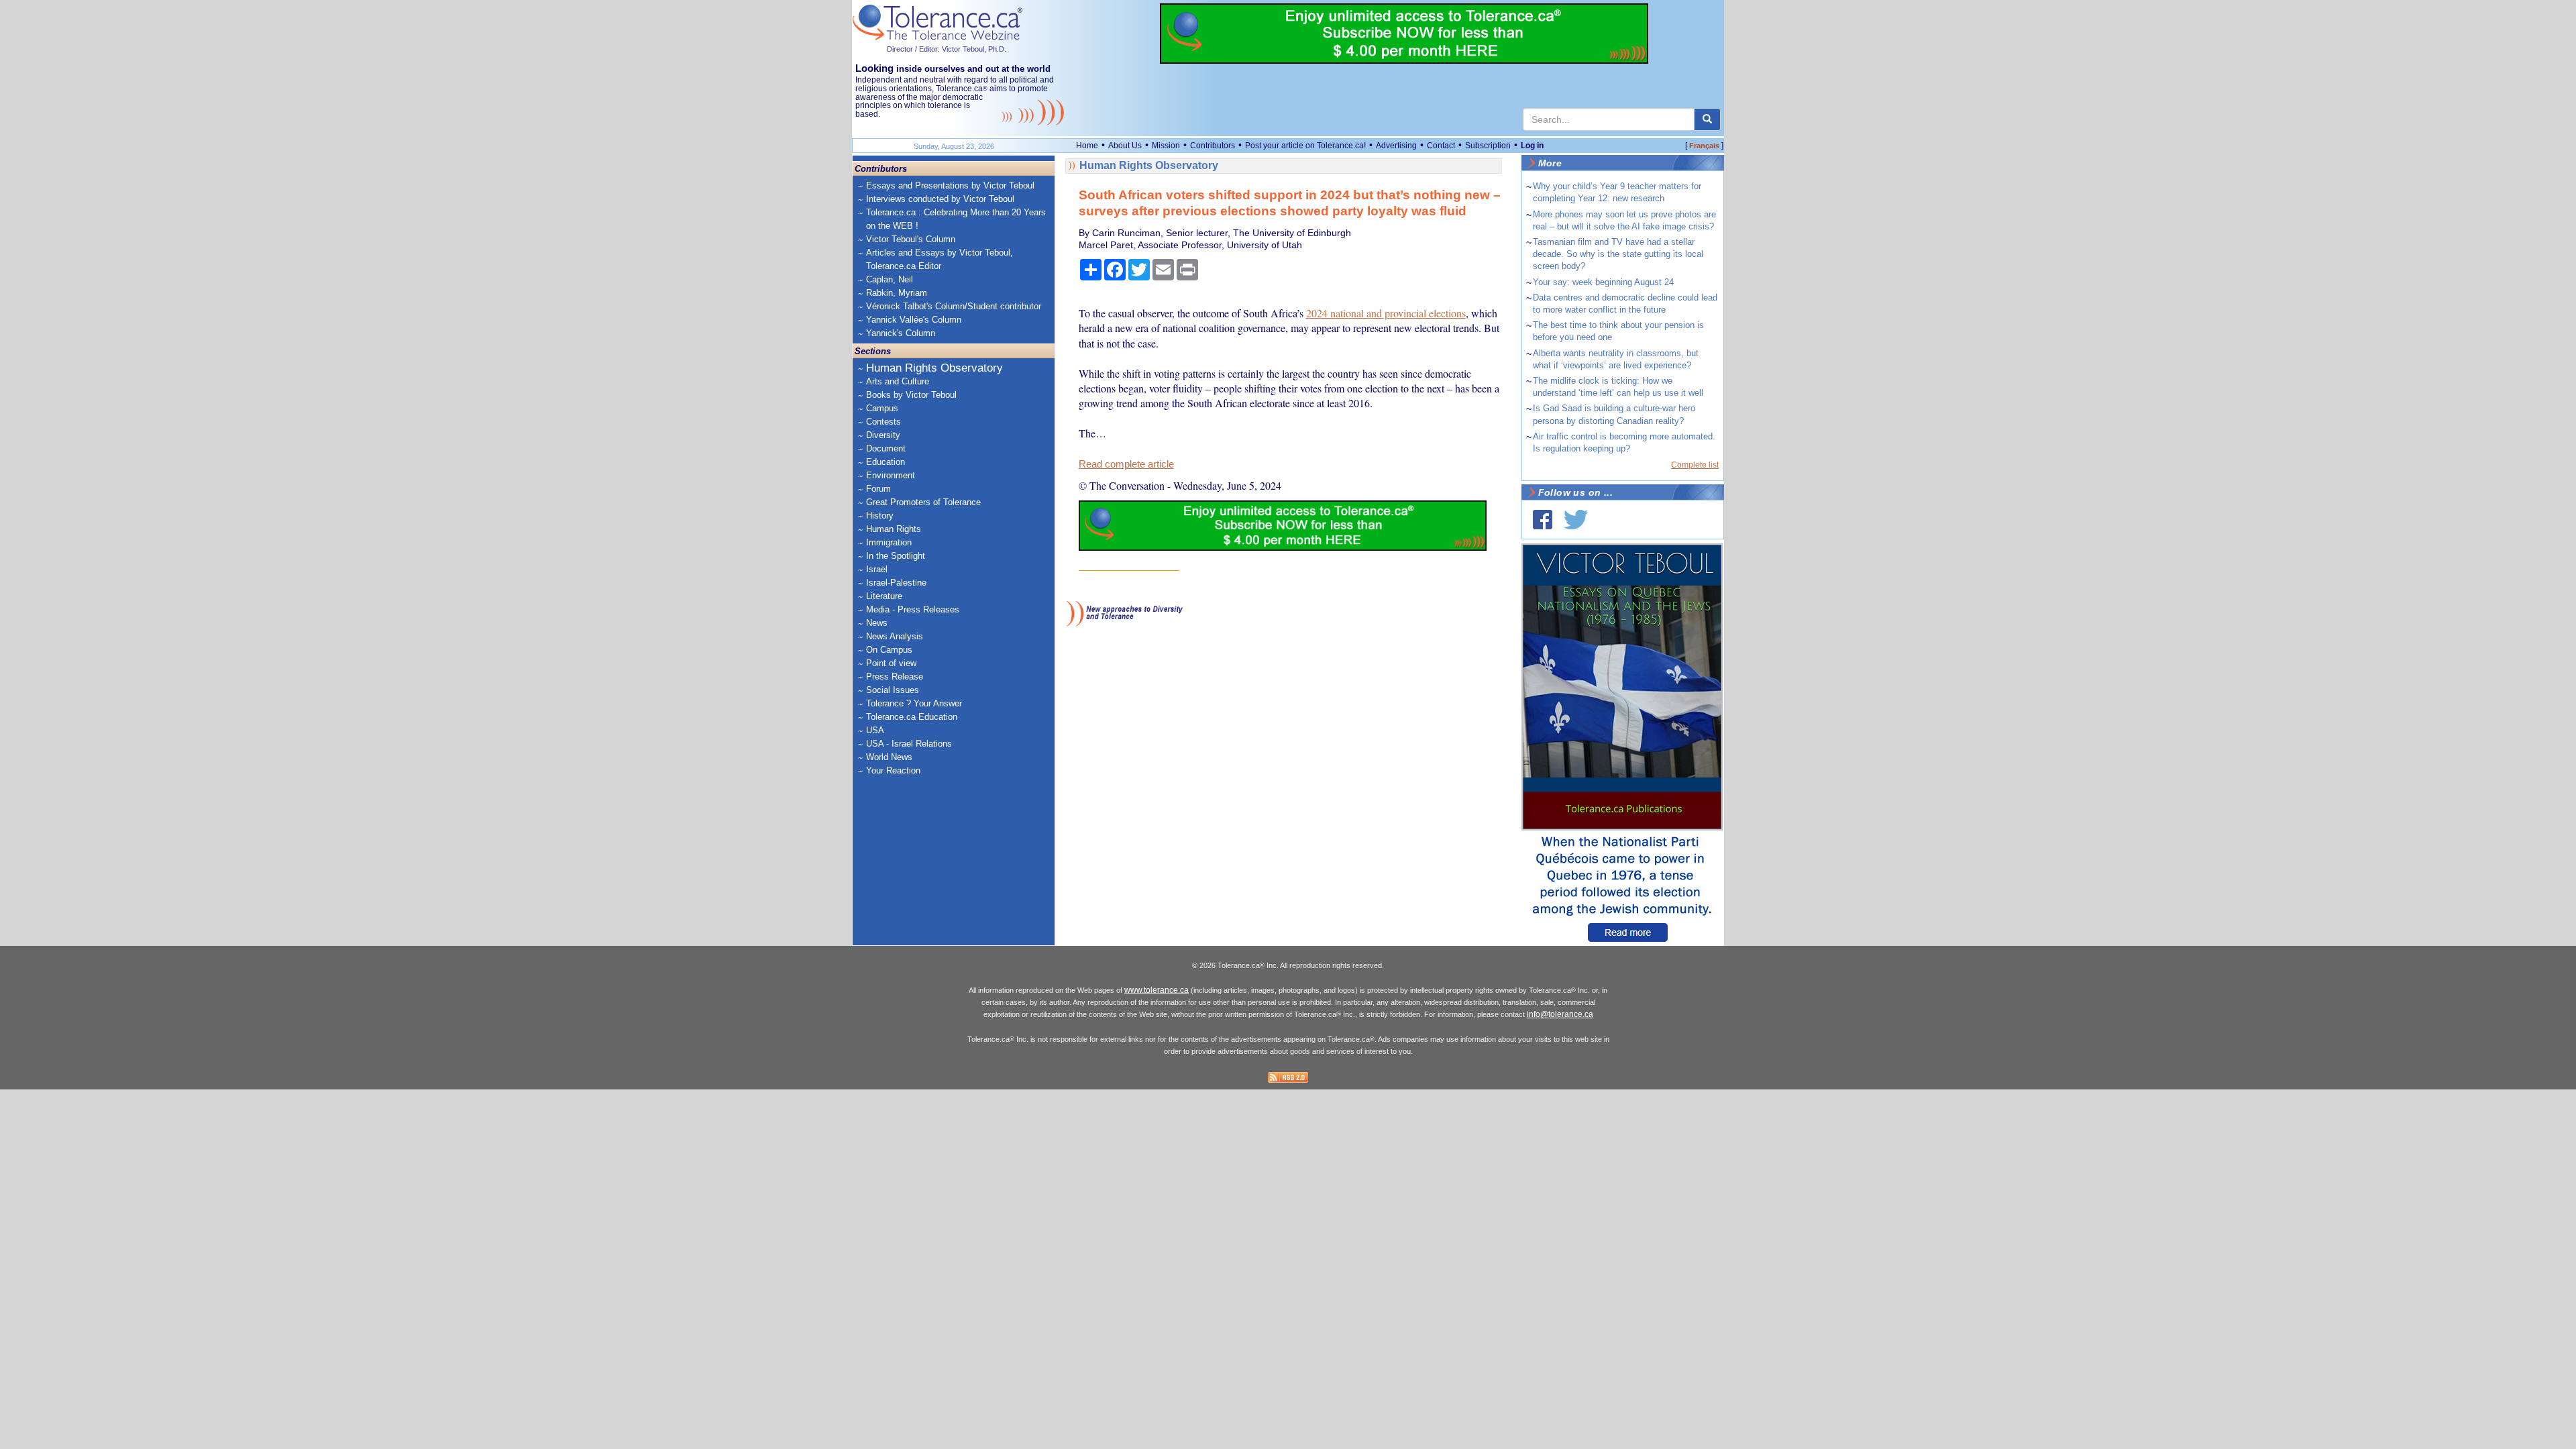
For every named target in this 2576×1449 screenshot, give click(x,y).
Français (1704, 146)
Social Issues (893, 690)
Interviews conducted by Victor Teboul (940, 199)
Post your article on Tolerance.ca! (1305, 146)
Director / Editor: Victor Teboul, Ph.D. (947, 49)
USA (875, 730)
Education (885, 462)
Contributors (1213, 146)
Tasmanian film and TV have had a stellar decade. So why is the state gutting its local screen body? (1618, 254)
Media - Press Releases (913, 609)
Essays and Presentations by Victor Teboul (950, 185)
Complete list (1695, 465)
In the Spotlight (896, 556)
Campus (882, 408)
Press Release (895, 677)
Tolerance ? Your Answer (914, 703)
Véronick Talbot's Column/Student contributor (954, 306)
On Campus (889, 650)
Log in (1532, 146)
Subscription (1488, 146)
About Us (1125, 146)
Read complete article (1126, 464)
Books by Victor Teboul (911, 395)
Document (886, 448)
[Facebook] (1543, 520)
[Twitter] (1576, 520)
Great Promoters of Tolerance (923, 502)
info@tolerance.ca (1560, 1014)
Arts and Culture (898, 381)
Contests (883, 422)
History (880, 516)
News (877, 623)
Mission (1166, 146)
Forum (878, 489)
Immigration (889, 542)
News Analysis (895, 636)
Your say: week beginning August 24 (1603, 282)
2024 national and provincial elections (1386, 313)
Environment (891, 475)
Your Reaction (893, 770)
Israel (877, 569)
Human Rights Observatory (934, 368)
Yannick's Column (901, 333)
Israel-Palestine (896, 583)
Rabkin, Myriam (897, 293)
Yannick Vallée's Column (914, 320)
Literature (884, 596)
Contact (1441, 146)
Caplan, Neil (890, 279)
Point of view (891, 663)
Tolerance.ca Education (912, 717)
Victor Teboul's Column (911, 239)
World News (889, 757)
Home (1087, 146)
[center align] (1707, 119)
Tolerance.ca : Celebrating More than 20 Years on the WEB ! (956, 219)
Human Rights (894, 529)
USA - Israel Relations (909, 744)
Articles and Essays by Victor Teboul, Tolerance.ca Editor (940, 259)
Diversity (883, 435)
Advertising (1396, 146)
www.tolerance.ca (1157, 990)
